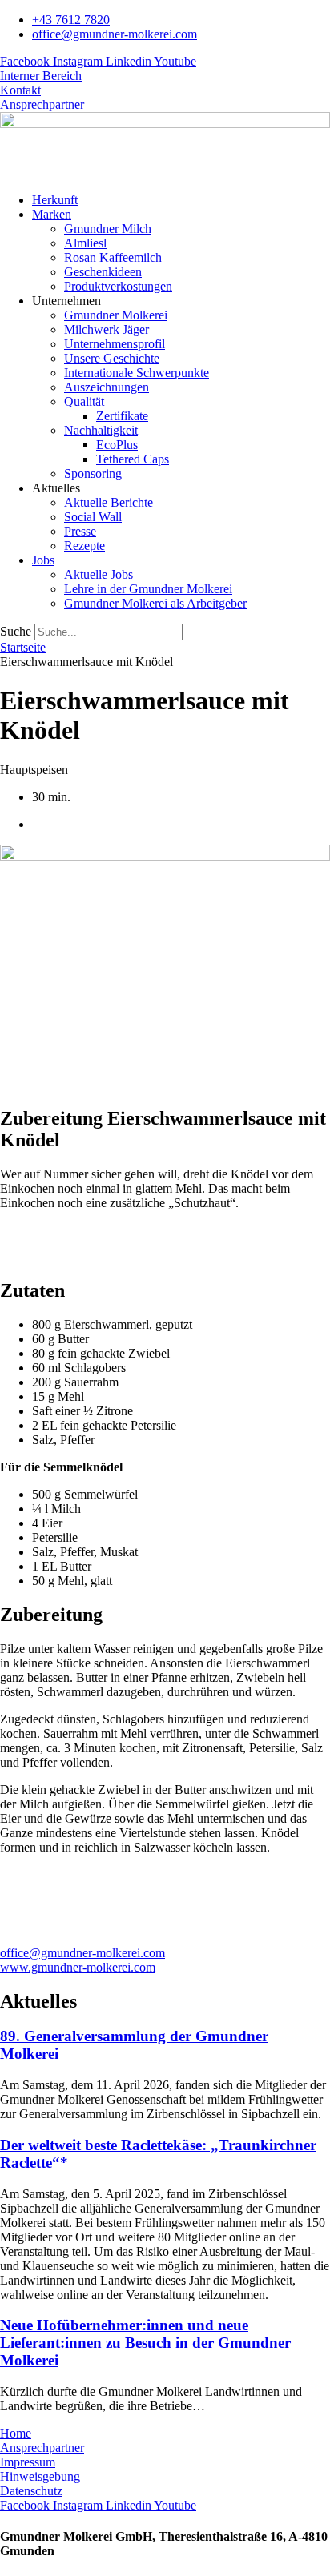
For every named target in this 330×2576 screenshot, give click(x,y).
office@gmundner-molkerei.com (82, 1953)
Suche (16, 631)
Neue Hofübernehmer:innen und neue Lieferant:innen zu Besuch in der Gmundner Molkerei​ (145, 2343)
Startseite (23, 647)
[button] (181, 215)
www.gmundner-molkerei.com (78, 1967)
